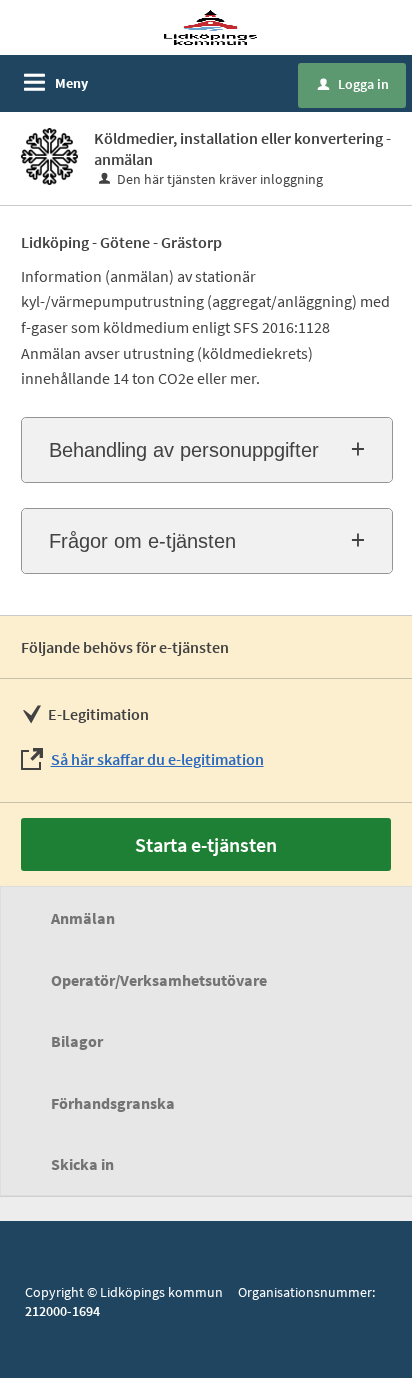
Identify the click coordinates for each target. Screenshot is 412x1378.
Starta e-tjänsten (206, 844)
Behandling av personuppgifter (184, 450)
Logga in (353, 84)
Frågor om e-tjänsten (142, 541)
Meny (71, 83)
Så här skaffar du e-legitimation (157, 759)
